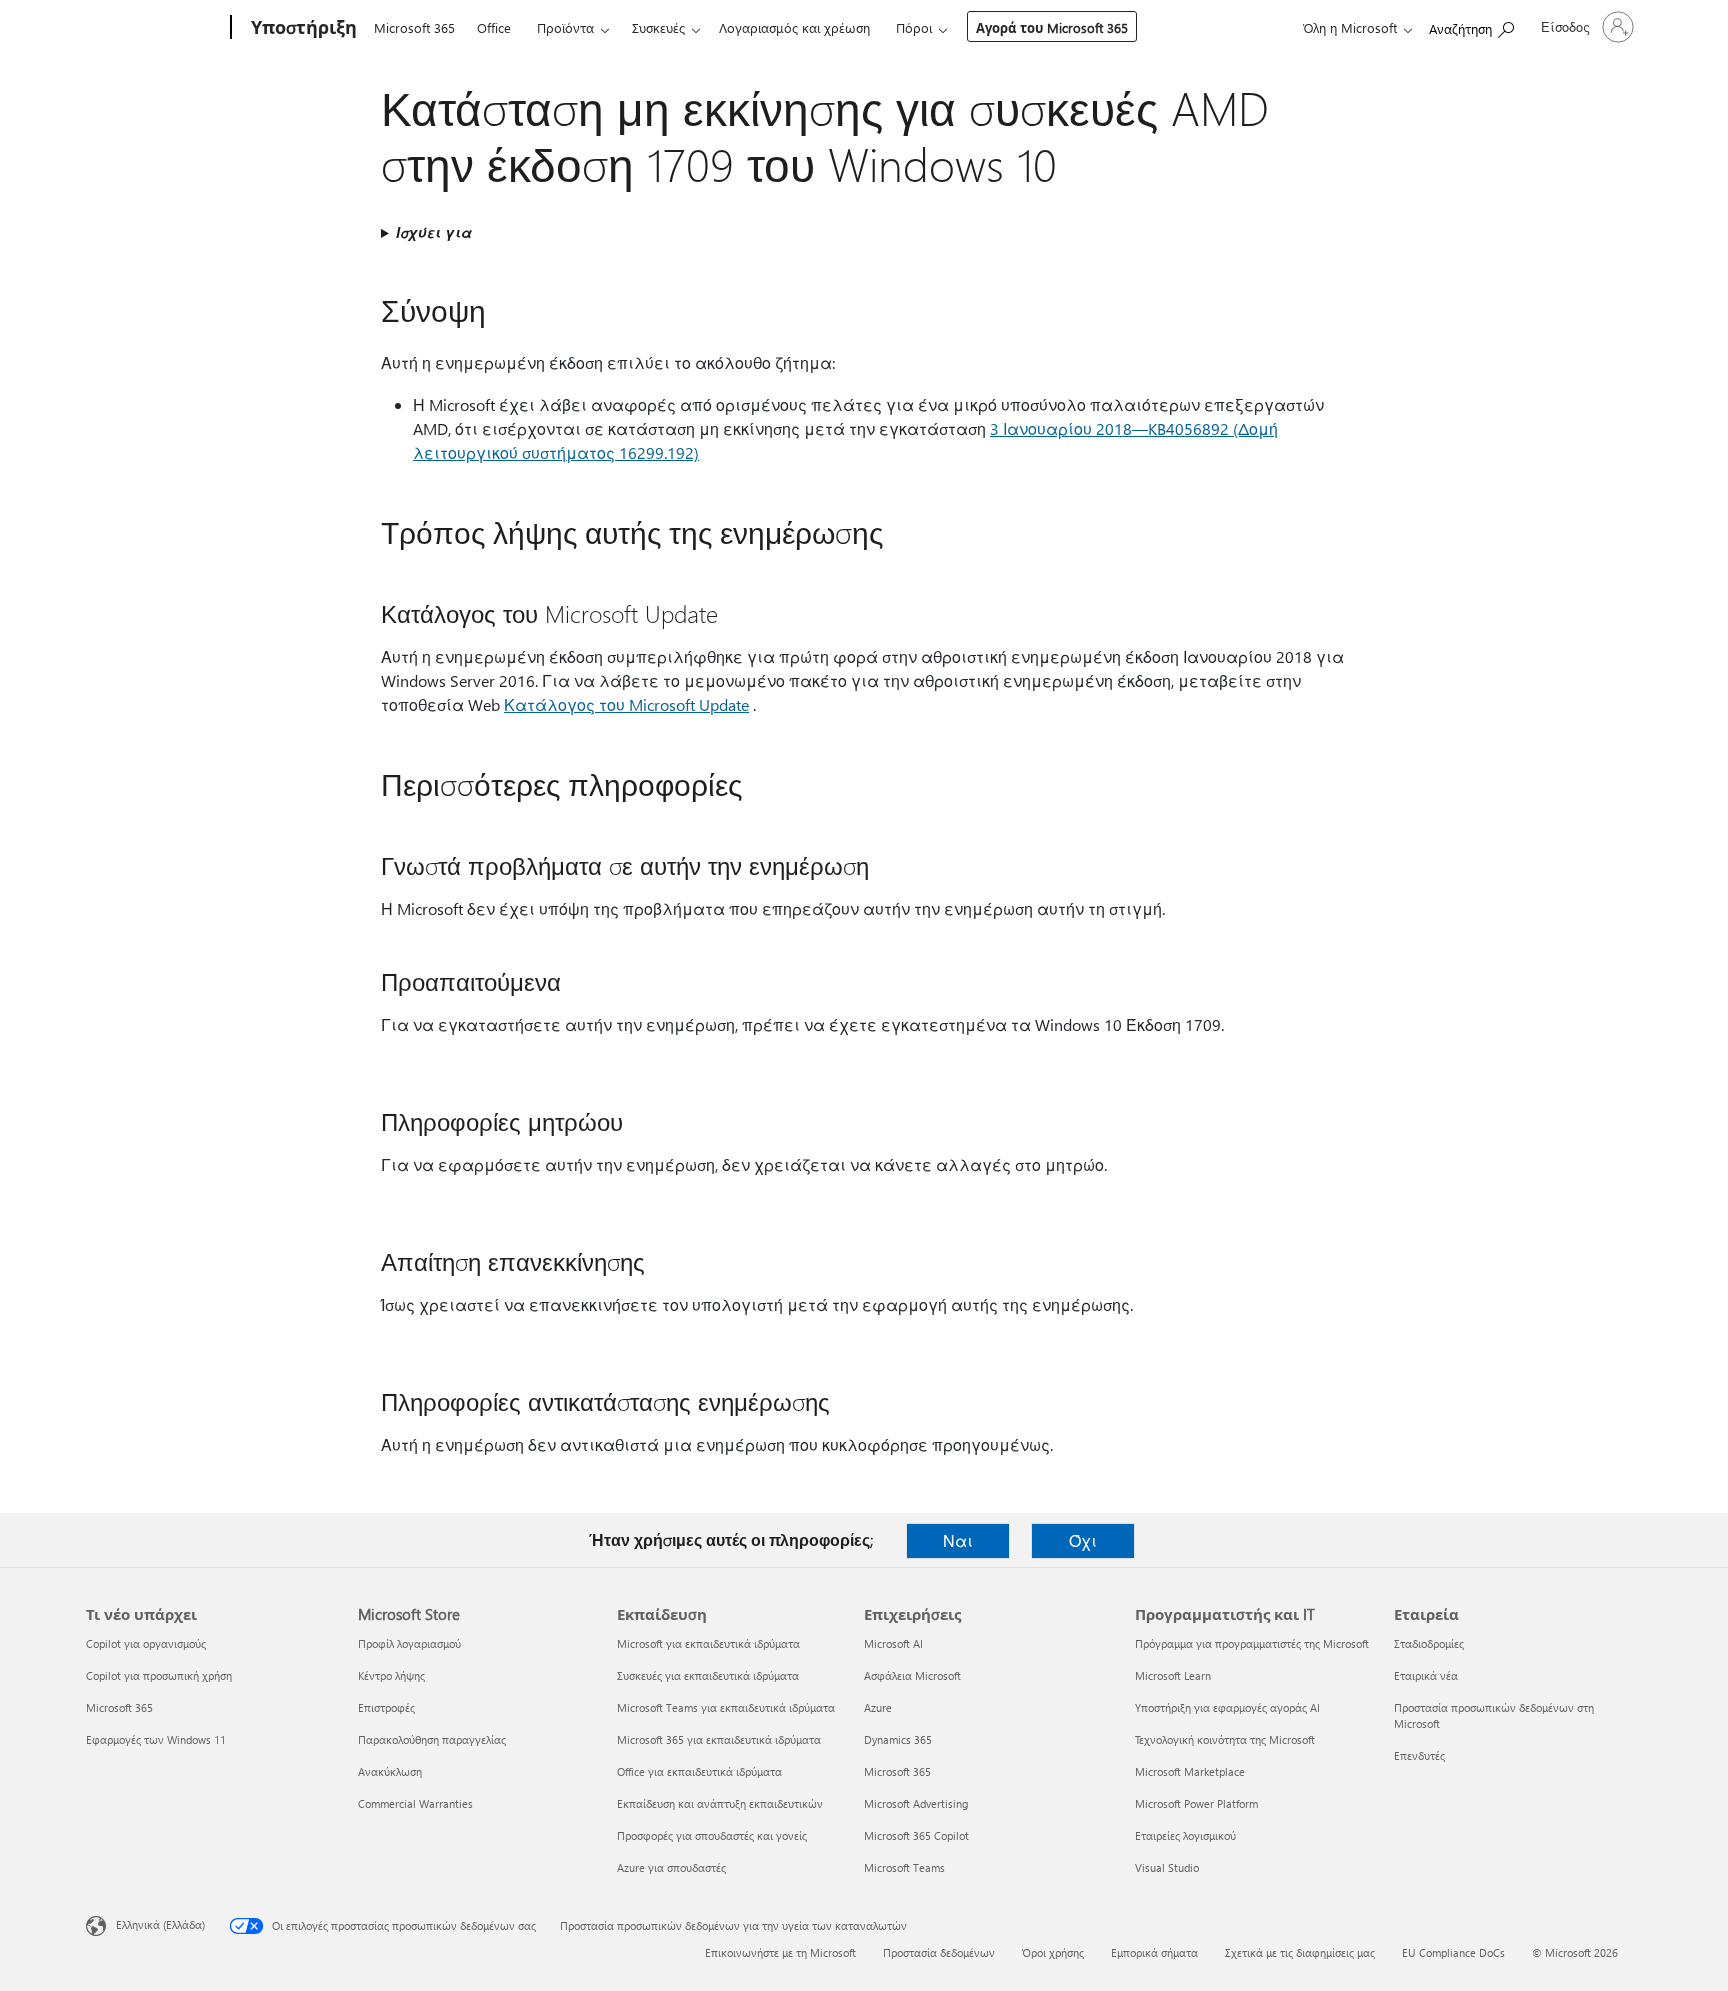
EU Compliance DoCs (1453, 1952)
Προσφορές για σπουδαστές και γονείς (712, 1835)
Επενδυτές (1419, 1755)
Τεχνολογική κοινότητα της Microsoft (1225, 1739)
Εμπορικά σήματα (1154, 1952)
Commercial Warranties (415, 1803)
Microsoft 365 (414, 27)
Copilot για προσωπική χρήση (159, 1675)
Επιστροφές (386, 1707)
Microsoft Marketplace (1190, 1771)
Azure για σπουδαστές (671, 1867)
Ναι (958, 1540)
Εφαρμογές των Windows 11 (156, 1739)
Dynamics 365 (898, 1739)
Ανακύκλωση (390, 1771)
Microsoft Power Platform (1196, 1803)
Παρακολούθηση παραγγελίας (432, 1739)
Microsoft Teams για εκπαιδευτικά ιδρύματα (726, 1707)
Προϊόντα (565, 27)
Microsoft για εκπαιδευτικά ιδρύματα (708, 1643)
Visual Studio (1167, 1867)
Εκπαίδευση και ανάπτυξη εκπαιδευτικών (720, 1803)
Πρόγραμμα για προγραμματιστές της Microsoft (1252, 1643)
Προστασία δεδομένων (939, 1952)
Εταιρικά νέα (1426, 1675)
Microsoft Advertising (916, 1803)
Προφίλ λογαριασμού (409, 1643)
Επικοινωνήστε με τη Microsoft (780, 1952)
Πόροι (914, 27)
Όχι (1083, 1540)
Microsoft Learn (1173, 1675)
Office (494, 27)
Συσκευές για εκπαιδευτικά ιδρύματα (708, 1675)
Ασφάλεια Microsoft (912, 1675)
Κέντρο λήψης (391, 1675)
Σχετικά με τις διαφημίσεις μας (1300, 1952)
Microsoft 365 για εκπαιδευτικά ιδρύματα (719, 1739)
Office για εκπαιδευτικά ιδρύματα (699, 1771)
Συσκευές (658, 27)
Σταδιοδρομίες (1429, 1643)
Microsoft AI (893, 1643)
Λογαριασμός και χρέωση (794, 27)
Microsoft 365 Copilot (916, 1835)
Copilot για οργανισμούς (146, 1643)
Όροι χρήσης (1053, 1952)
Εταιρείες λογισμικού (1185, 1835)
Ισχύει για (434, 232)
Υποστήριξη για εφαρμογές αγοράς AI (1227, 1707)
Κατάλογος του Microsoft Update (626, 704)
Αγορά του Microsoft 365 (1052, 27)
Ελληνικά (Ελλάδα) (160, 1924)
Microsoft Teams (904, 1867)
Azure (878, 1707)
